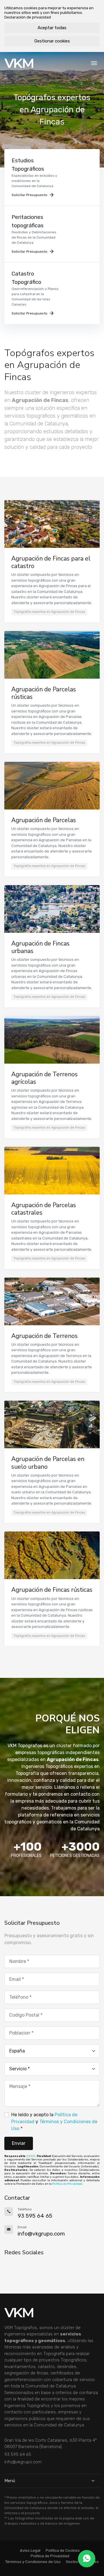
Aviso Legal (30, 2550)
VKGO (31, 2156)
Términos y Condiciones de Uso (33, 2562)
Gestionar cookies (52, 41)
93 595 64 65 (18, 2454)
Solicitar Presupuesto (29, 195)
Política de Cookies (63, 2550)
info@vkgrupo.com (23, 2462)
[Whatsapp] (87, 2559)
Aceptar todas (52, 28)
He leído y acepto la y (54, 2122)
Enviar (19, 2143)
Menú (10, 2481)
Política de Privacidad (67, 2184)
